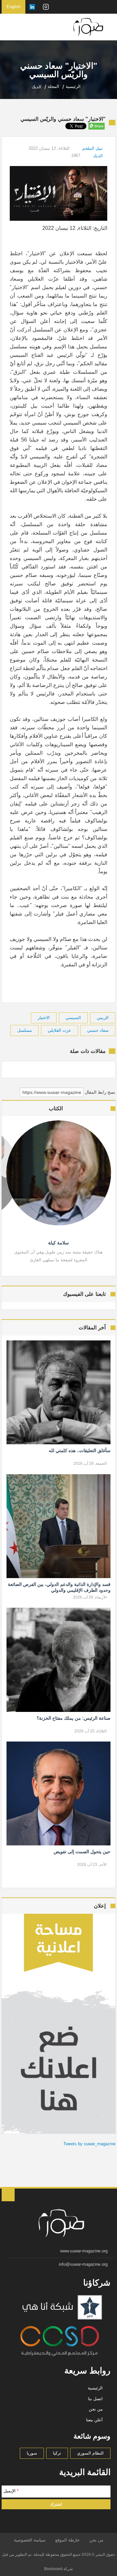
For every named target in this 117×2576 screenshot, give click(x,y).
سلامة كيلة (58, 1243)
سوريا (32, 2453)
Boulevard (53, 2569)
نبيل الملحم (92, 148)
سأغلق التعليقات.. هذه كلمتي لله (79, 1450)
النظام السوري (90, 2453)
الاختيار (44, 1018)
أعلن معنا (94, 2420)
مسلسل (25, 1030)
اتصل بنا (95, 2399)
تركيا (57, 2453)
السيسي (73, 1018)
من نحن (96, 2409)
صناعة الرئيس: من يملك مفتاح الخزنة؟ (73, 1718)
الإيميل (11, 2491)
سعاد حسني (98, 1030)
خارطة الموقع (67, 2540)
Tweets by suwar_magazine (89, 2144)
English (13, 7)
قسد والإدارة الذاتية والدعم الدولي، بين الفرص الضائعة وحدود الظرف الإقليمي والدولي (59, 1587)
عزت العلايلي (59, 1030)
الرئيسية (95, 2388)
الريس (103, 1018)
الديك (98, 156)
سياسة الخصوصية (30, 2540)
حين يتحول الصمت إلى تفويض (82, 1852)
